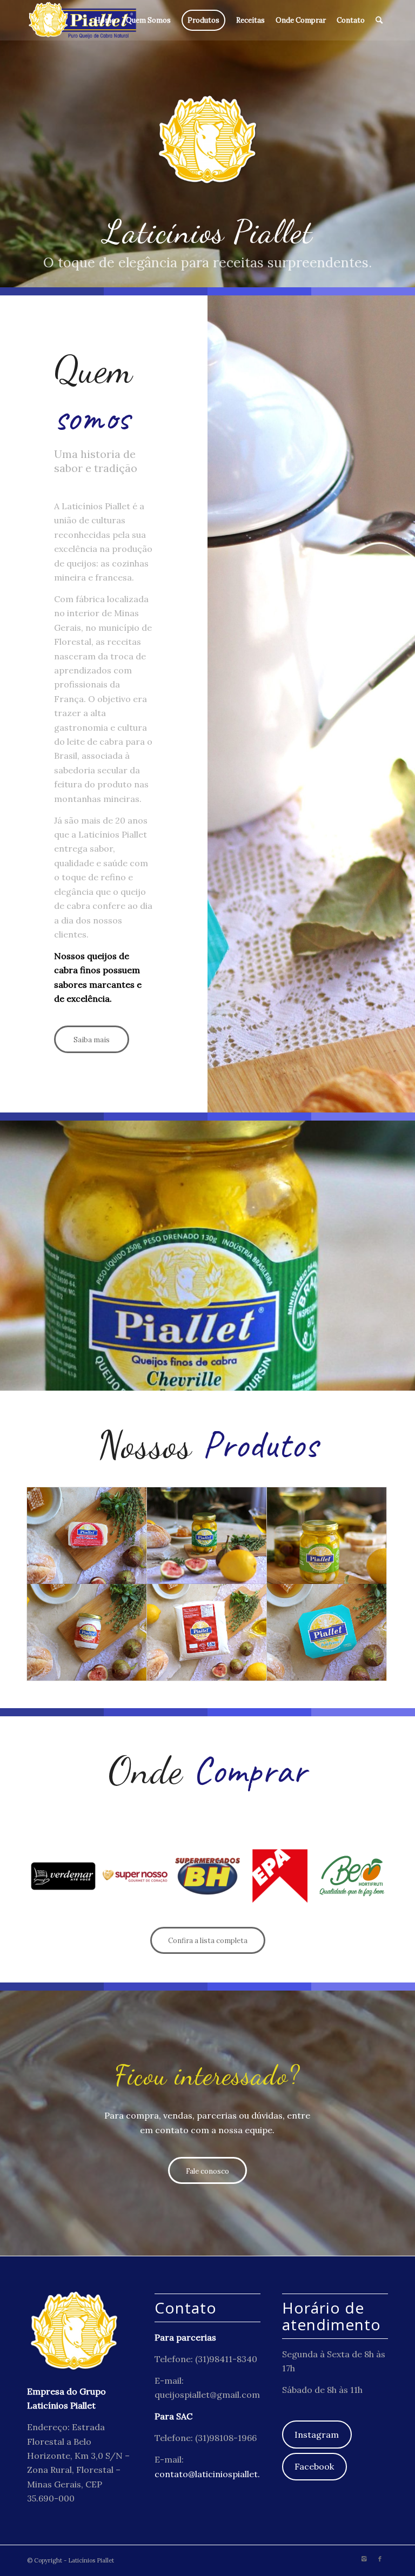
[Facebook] (380, 2559)
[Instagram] (364, 2559)
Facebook (314, 2466)
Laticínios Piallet (91, 2560)
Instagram (317, 2435)
